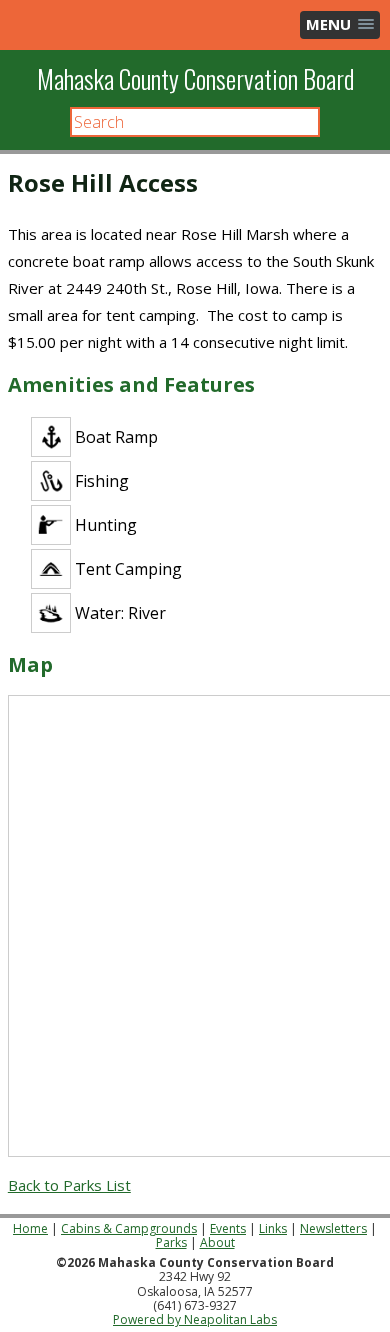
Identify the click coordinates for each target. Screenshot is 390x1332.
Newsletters (333, 1228)
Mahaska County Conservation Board (195, 78)
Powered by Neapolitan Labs (195, 1319)
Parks (171, 1242)
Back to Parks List (69, 1185)
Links (273, 1228)
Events (228, 1228)
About (217, 1242)
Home (30, 1228)
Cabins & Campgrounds (129, 1228)
